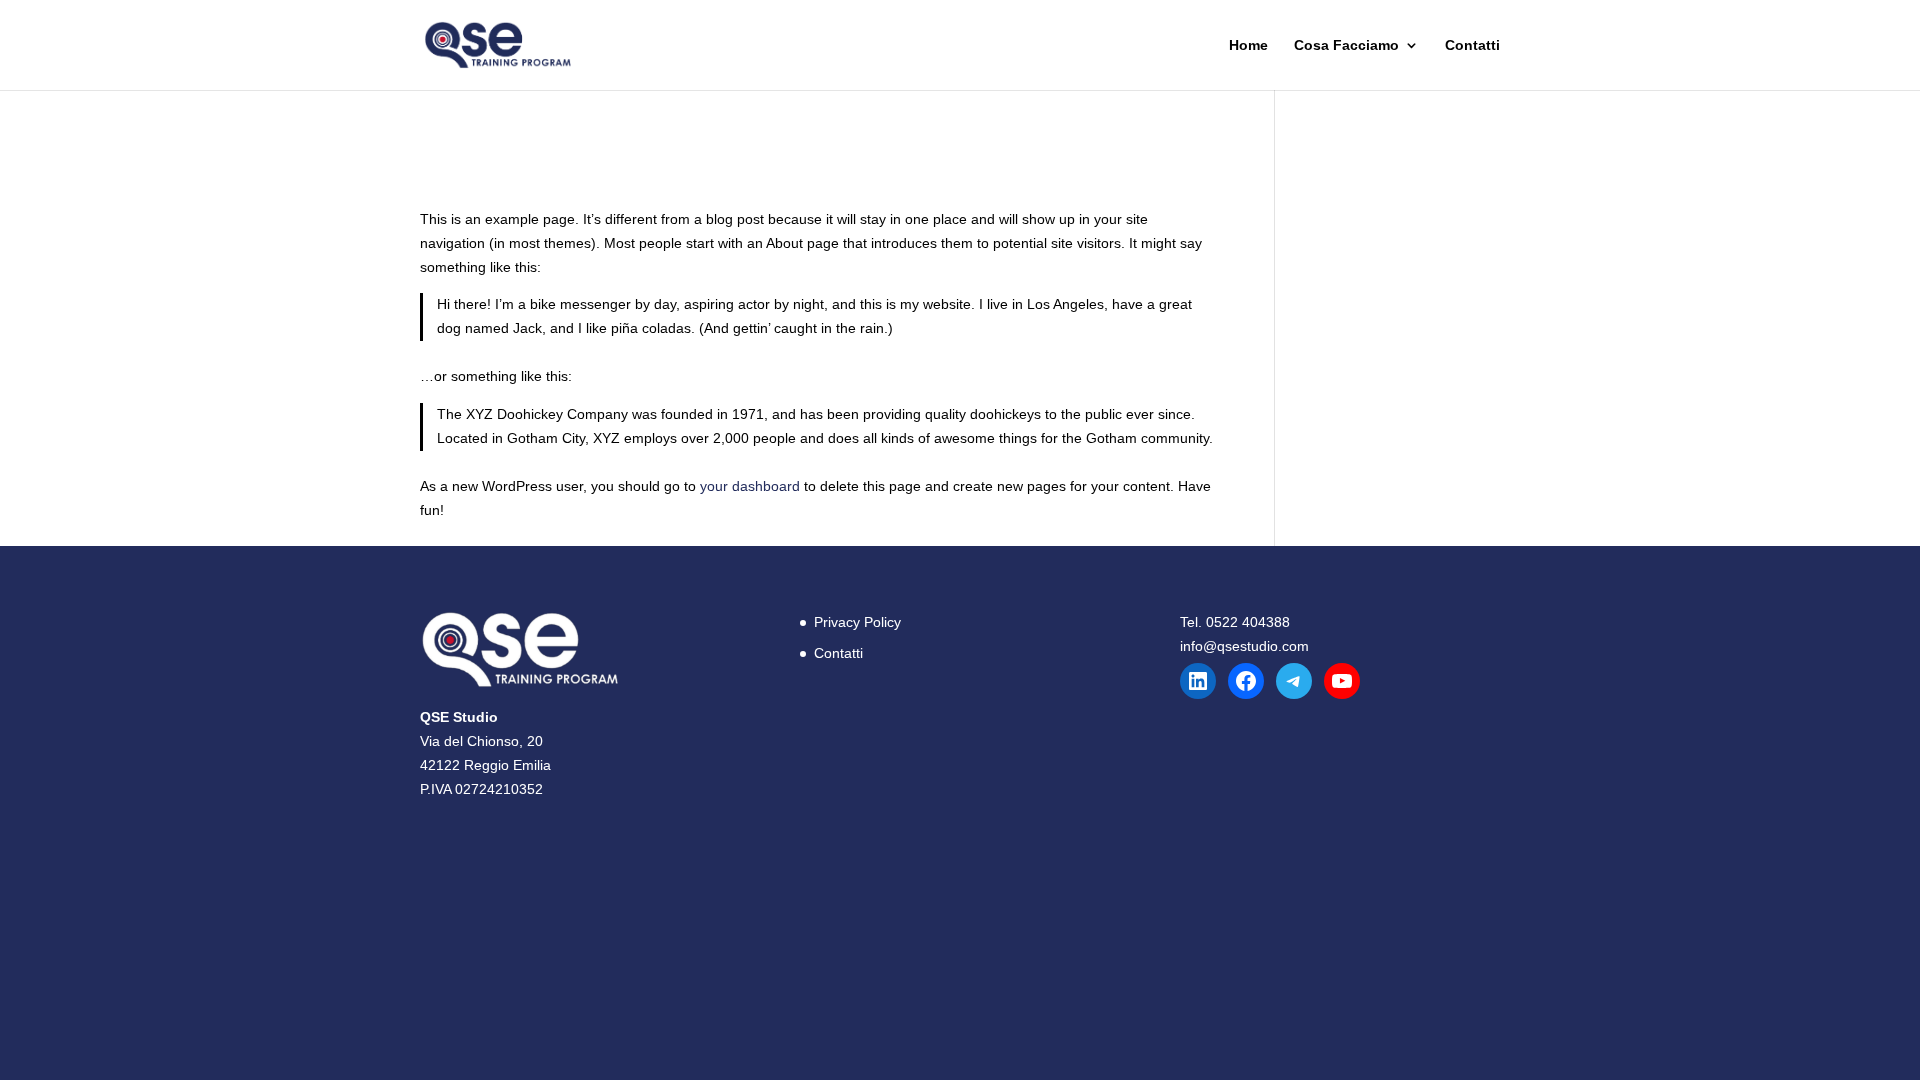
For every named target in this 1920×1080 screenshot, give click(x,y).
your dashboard (750, 486)
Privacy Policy (857, 622)
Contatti (1472, 45)
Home (1248, 45)
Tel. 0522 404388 (1235, 622)
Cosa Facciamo (1346, 45)
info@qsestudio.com (1244, 646)
